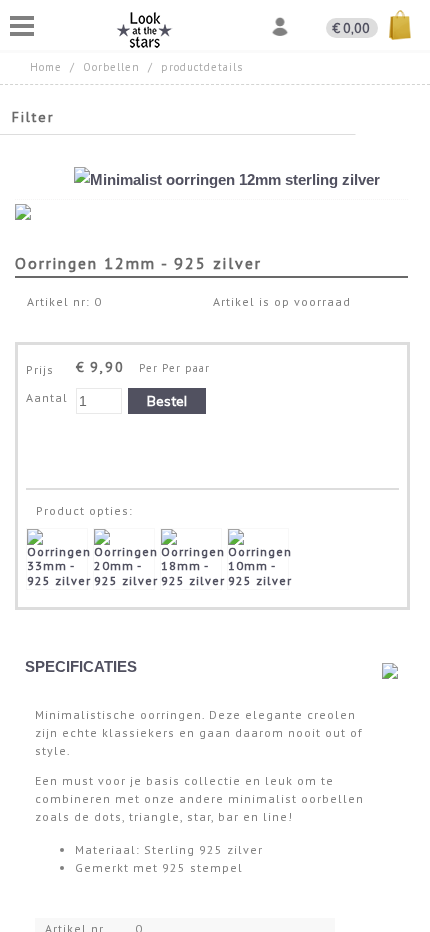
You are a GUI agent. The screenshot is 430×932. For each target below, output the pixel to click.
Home (46, 67)
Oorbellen (111, 67)
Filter (33, 117)
